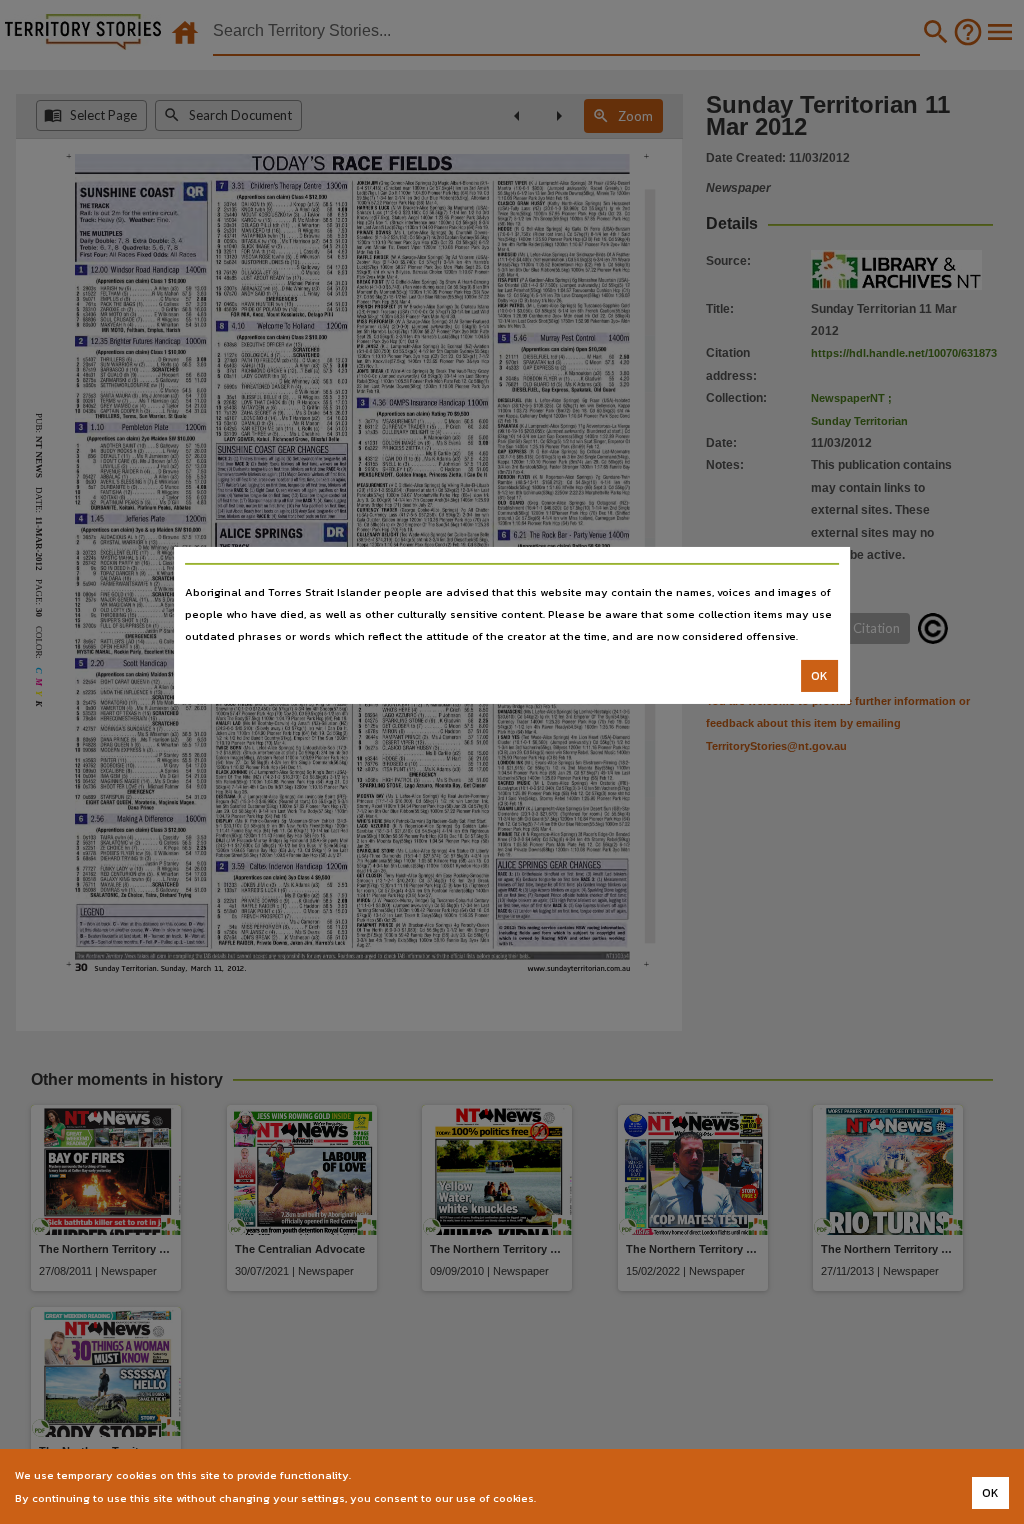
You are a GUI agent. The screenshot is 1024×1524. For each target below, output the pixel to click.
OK (819, 676)
